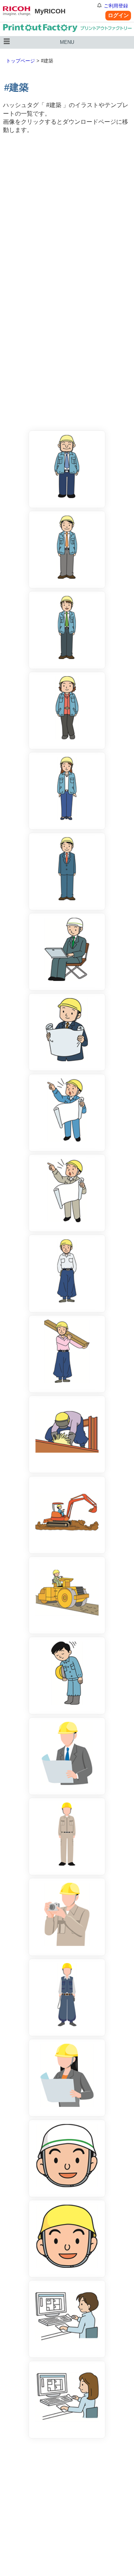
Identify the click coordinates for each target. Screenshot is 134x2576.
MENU (67, 42)
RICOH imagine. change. (17, 11)
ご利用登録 (116, 6)
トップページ (20, 61)
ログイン (118, 15)
